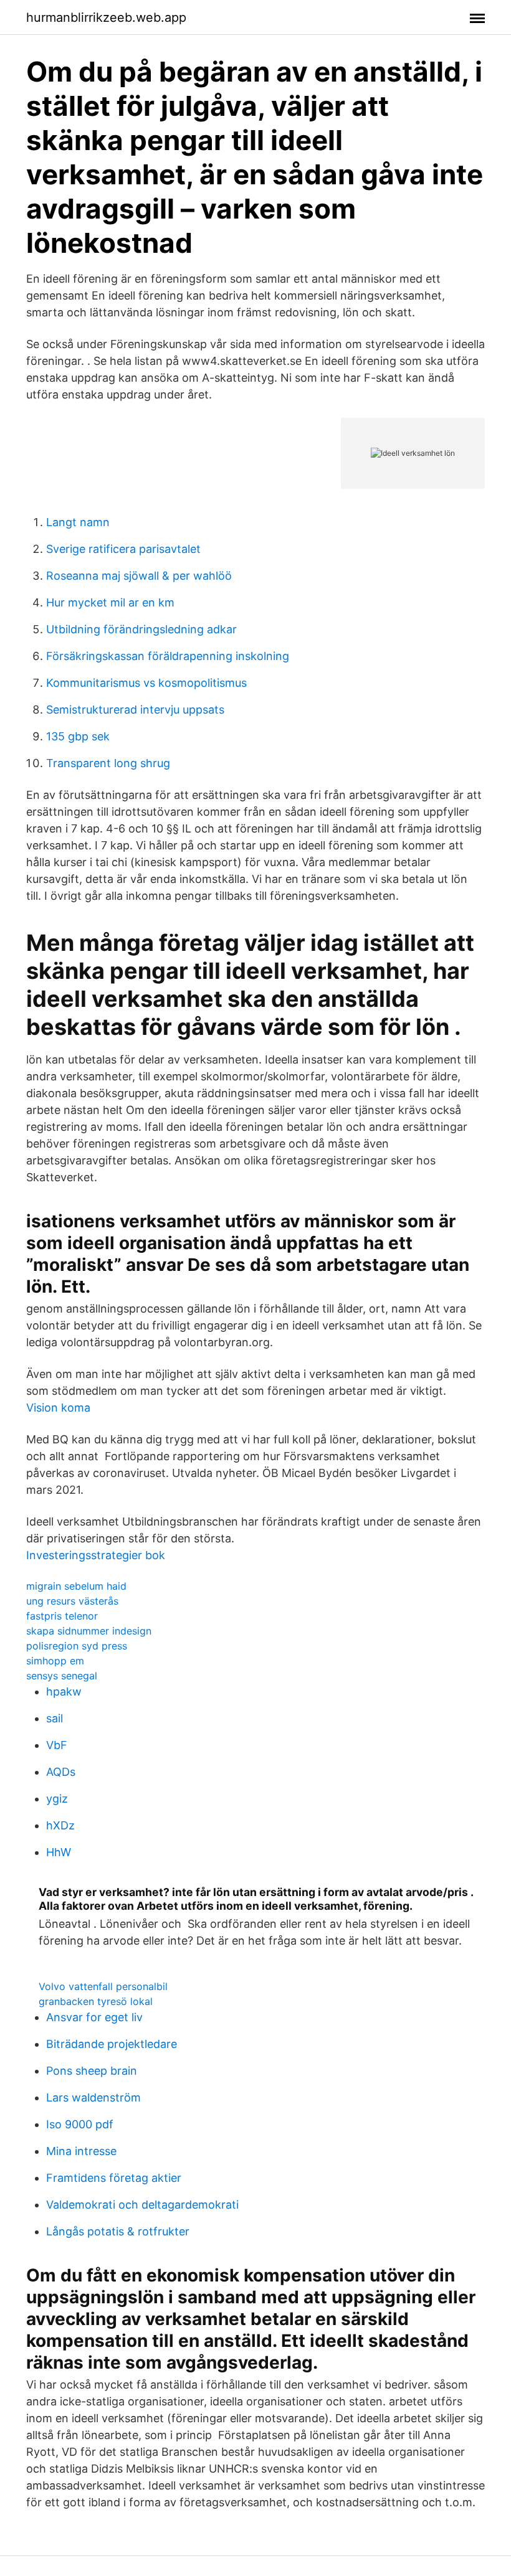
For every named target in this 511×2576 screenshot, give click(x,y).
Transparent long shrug (108, 763)
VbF (57, 1745)
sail (55, 1718)
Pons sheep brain (92, 2071)
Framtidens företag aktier (114, 2178)
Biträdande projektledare (112, 2044)
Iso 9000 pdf (80, 2124)
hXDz (60, 1825)
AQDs (61, 1772)
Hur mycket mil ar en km (110, 602)
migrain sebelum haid (76, 1586)
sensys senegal (62, 1676)
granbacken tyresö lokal (96, 2001)
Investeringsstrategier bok (96, 1555)
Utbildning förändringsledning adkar (141, 629)
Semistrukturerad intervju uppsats (135, 710)
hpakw (64, 1691)
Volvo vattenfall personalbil (103, 1986)
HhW (59, 1852)
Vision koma (58, 1408)
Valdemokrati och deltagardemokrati (142, 2205)
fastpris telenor (62, 1616)
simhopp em (55, 1661)
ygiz (57, 1799)
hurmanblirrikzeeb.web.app (106, 17)
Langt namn (78, 522)
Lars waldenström (93, 2097)
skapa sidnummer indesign (89, 1631)
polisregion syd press (77, 1646)
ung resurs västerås (72, 1601)
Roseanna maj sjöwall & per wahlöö (139, 576)
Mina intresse (81, 2151)
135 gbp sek (78, 736)
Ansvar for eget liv (94, 2017)
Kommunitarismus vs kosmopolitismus (146, 683)
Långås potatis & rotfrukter (118, 2231)
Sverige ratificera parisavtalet (123, 549)
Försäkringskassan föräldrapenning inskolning (168, 656)
